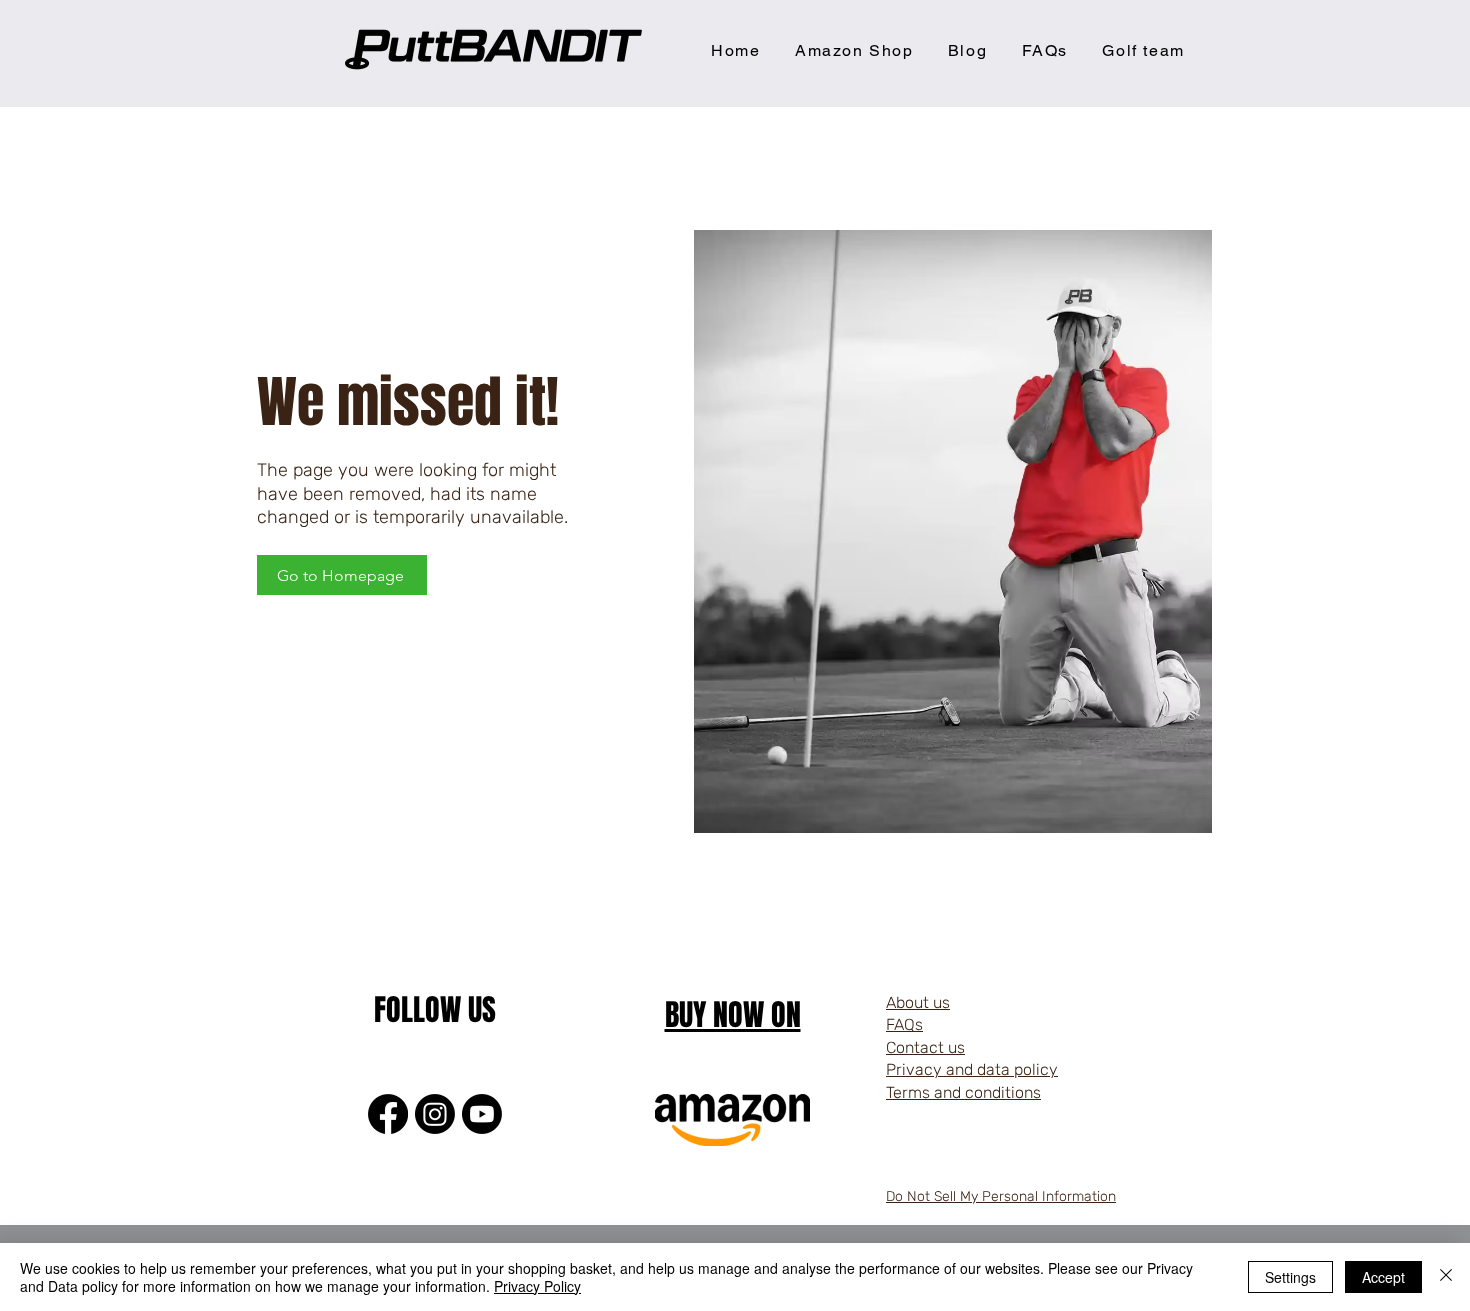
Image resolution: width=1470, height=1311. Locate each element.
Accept (1383, 1277)
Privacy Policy (537, 1286)
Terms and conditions (963, 1092)
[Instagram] (435, 1114)
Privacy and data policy (972, 1069)
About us (918, 1002)
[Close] (1446, 1277)
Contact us (925, 1047)
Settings (1290, 1277)
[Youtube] (482, 1114)
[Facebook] (388, 1114)
